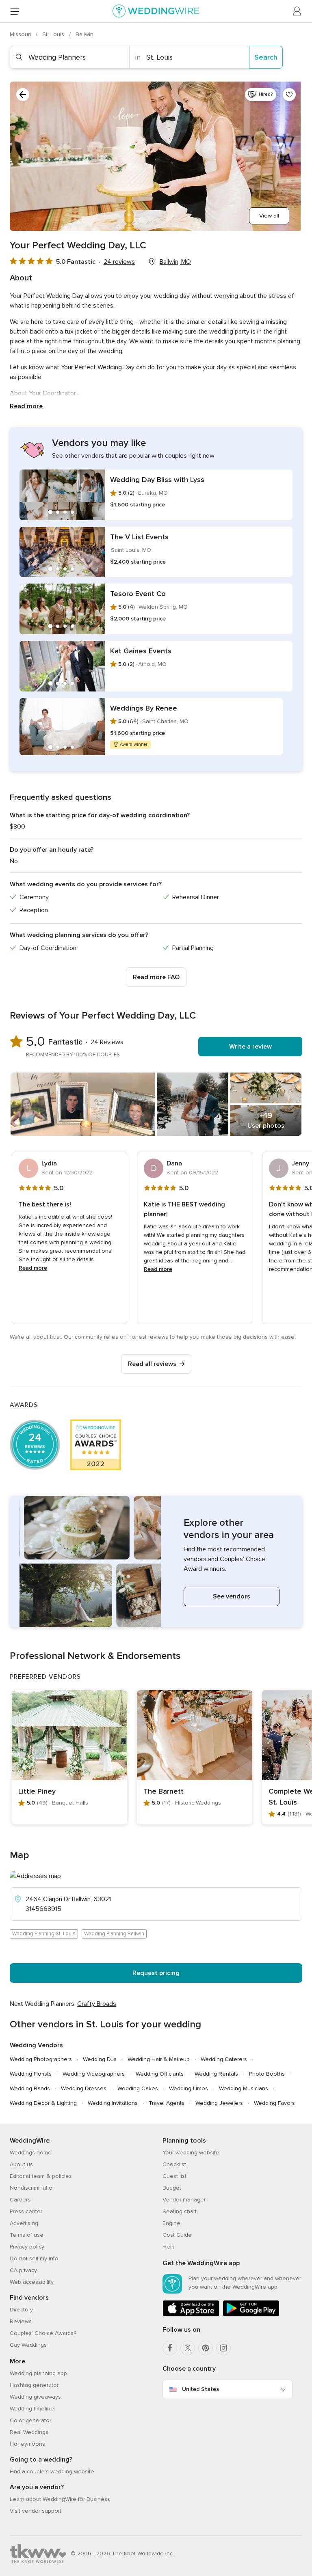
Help (169, 2247)
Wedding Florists (31, 2074)
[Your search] (23, 95)
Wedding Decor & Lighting (43, 2103)
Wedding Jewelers (219, 2103)
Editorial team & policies (41, 2176)
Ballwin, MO (175, 262)
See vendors (232, 1596)
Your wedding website (191, 2153)
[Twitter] (188, 2348)
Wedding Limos (188, 2088)
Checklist (174, 2164)
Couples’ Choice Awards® (43, 2333)
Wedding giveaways (35, 2397)
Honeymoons (27, 2444)
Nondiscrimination (33, 2188)
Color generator (30, 2420)
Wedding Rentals (216, 2074)
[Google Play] (251, 2315)
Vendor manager (184, 2200)
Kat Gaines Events (141, 651)
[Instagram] (223, 2348)
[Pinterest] (206, 2348)
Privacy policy (27, 2247)
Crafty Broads (97, 2004)
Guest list (174, 2176)
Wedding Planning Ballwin (114, 1934)
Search (266, 57)
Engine (171, 2223)
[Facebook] (170, 2348)
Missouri (21, 34)
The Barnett (164, 1791)
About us (21, 2164)
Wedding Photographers (41, 2059)
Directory (21, 2310)
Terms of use (27, 2235)
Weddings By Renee (144, 708)
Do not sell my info (34, 2258)
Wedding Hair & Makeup (159, 2059)
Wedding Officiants (160, 2074)
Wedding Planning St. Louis (44, 1934)
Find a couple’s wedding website (52, 2472)
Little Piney (37, 1791)
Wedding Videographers (94, 2074)
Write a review (250, 1047)
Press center (26, 2211)
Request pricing (156, 1973)
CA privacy (23, 2270)
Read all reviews (152, 1364)
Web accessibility (32, 2282)
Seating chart (180, 2211)
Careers (20, 2200)
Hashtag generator (34, 2385)
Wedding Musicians (244, 2088)
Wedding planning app (38, 2373)
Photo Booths (267, 2074)
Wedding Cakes (138, 2088)
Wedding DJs (100, 2059)
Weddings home (31, 2153)
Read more (26, 406)
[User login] (297, 11)
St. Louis (54, 34)
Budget (172, 2188)
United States (200, 2389)
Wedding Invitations (113, 2103)
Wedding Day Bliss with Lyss (157, 480)
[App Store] (191, 2315)
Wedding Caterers (224, 2059)
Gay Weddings (28, 2345)
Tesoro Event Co (138, 594)
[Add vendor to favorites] (289, 95)
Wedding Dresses (84, 2088)
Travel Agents (167, 2103)
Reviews (21, 2321)
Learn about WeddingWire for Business (60, 2499)
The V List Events (139, 537)
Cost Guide (177, 2235)
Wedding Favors (274, 2103)
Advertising (24, 2223)
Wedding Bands (30, 2088)
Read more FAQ (156, 977)
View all (269, 216)
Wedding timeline (32, 2409)
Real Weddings (29, 2432)
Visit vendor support (36, 2511)
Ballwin (84, 34)
